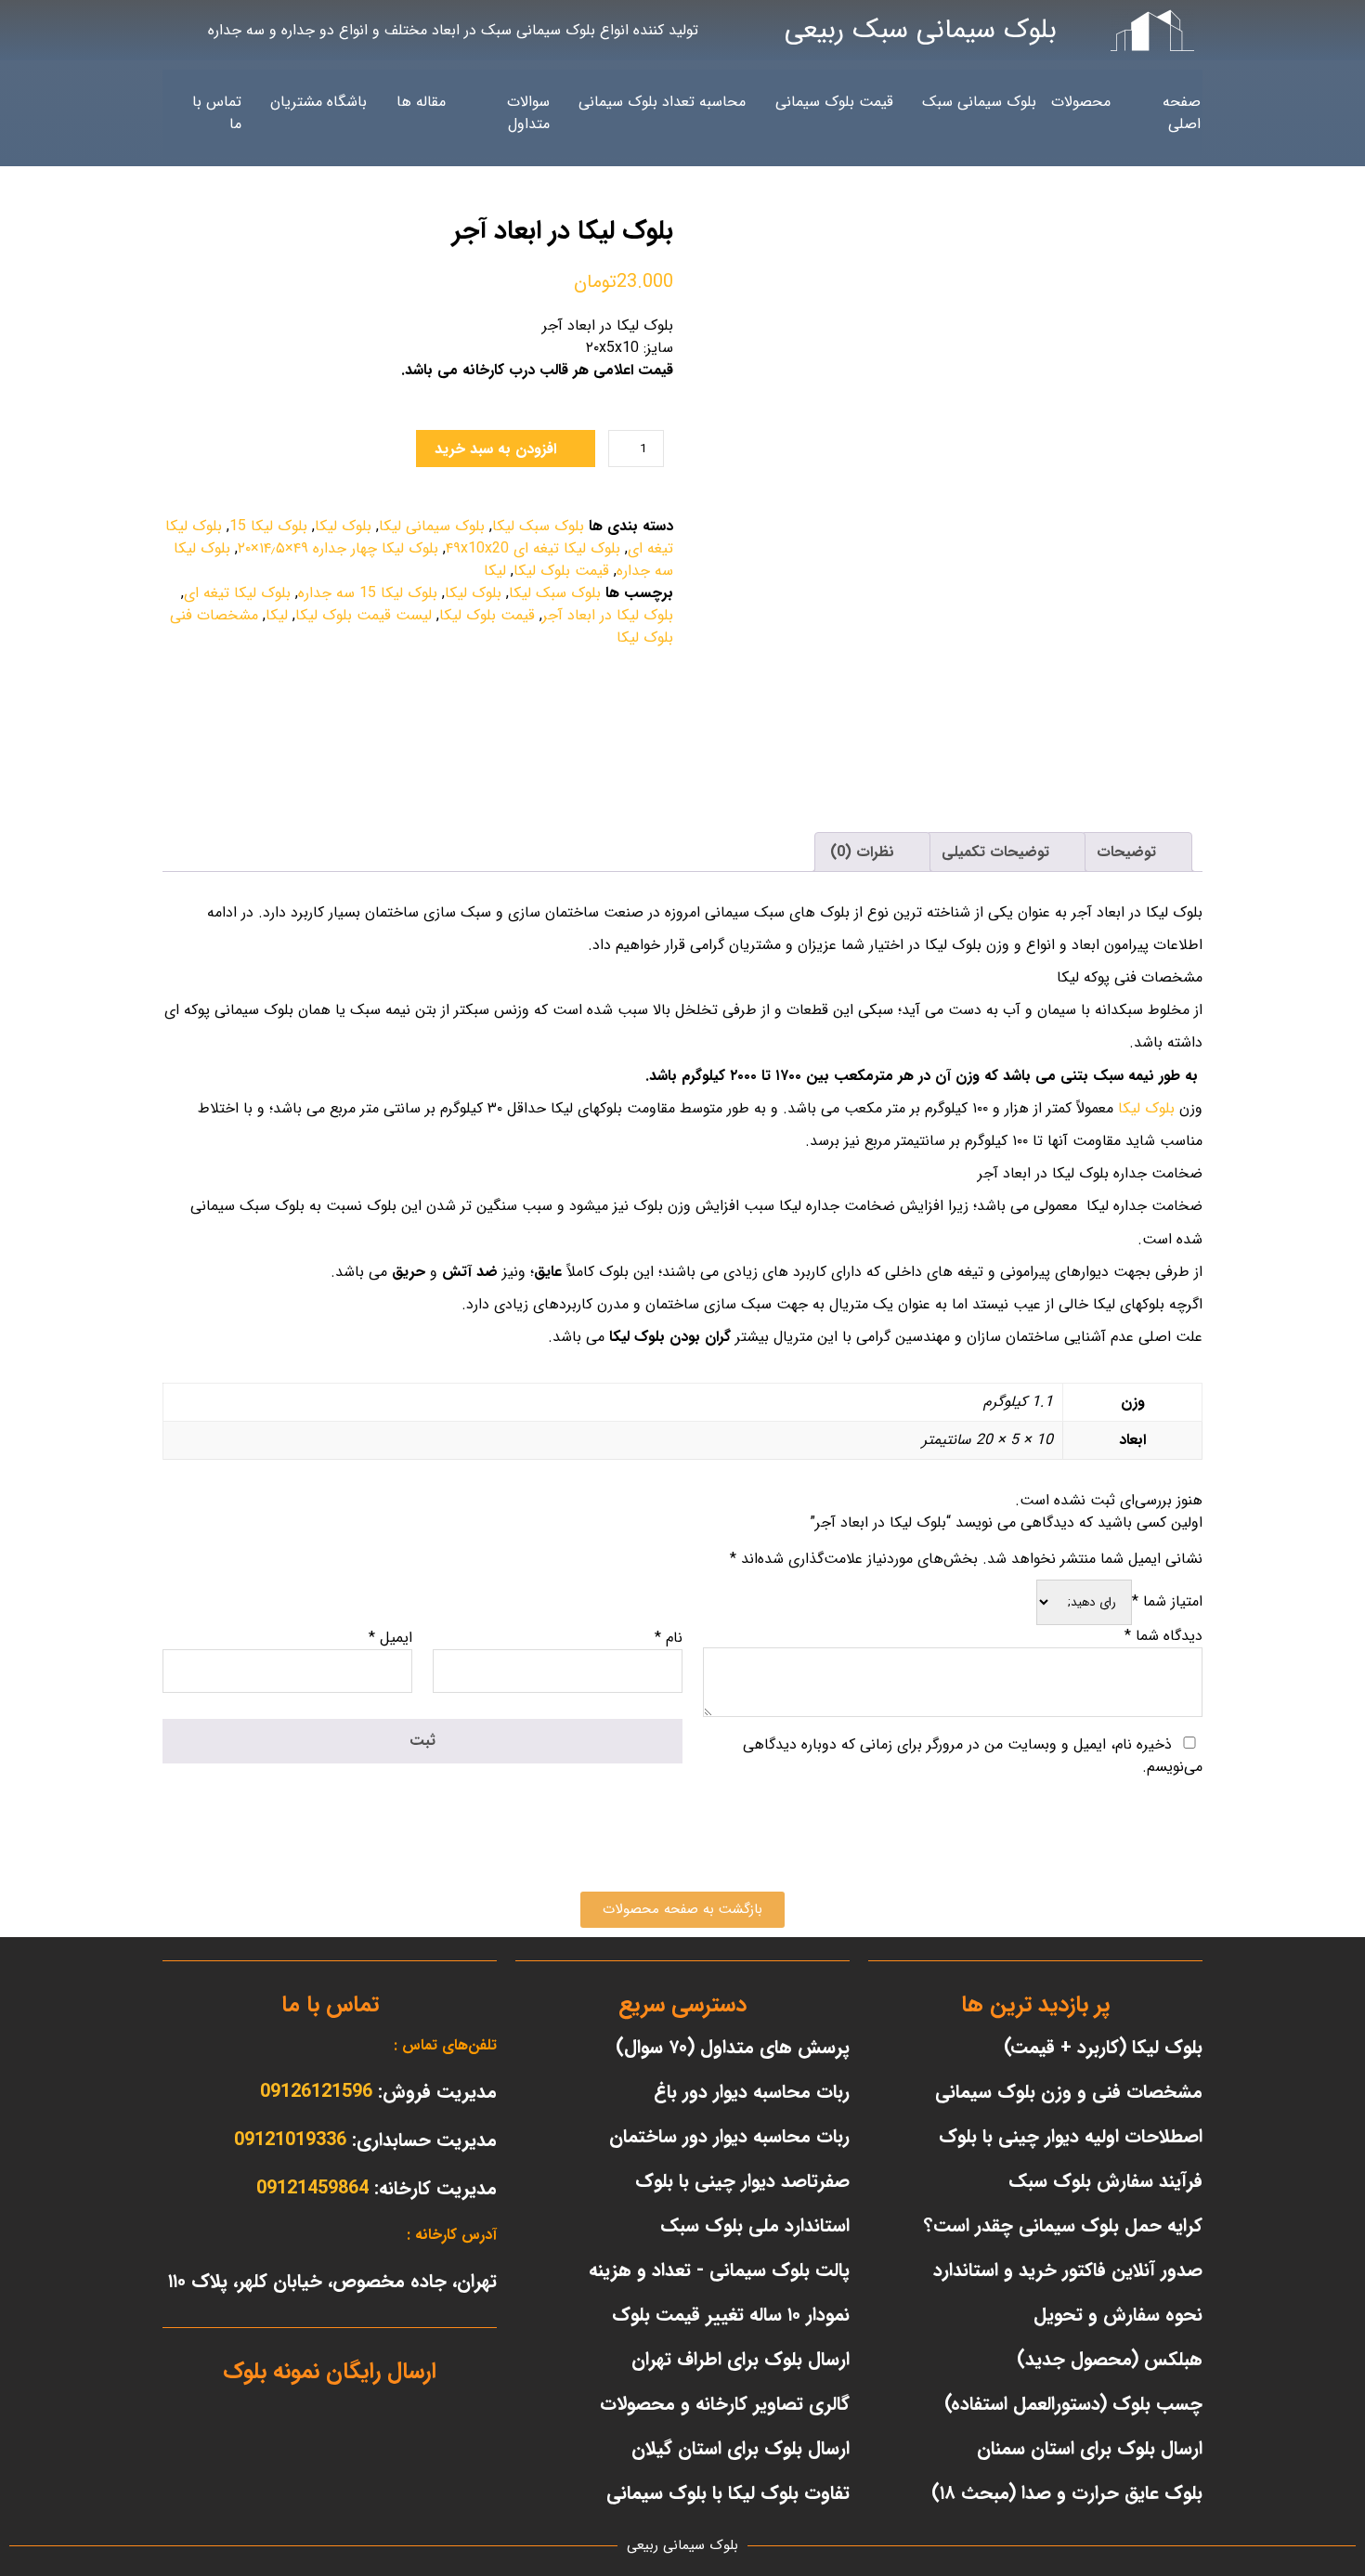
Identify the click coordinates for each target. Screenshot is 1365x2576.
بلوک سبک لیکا (538, 526)
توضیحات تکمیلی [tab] (998, 852)
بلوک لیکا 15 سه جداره (368, 593)
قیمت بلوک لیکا (561, 571)
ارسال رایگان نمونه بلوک (330, 2372)
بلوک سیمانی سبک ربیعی (921, 30)
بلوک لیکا (343, 526)
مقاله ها (421, 102)
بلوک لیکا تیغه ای (237, 593)
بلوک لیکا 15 (268, 526)
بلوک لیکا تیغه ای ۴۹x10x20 (533, 548)
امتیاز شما (1167, 1601)
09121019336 (290, 2140)
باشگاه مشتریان (318, 102)
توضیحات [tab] (1129, 852)
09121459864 (312, 2188)
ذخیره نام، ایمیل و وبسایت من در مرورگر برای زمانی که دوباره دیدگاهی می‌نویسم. (973, 1756)
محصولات (1081, 102)
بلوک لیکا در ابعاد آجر (608, 615)
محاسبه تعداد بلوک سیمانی (662, 102)
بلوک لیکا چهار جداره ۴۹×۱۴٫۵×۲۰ (338, 548)
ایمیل (390, 1638)
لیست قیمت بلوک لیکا (364, 615)
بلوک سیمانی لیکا (432, 526)
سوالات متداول (528, 113)
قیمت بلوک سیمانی (834, 102)
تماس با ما (217, 113)
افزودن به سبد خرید (495, 449)
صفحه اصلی (1182, 113)
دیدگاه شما (1163, 1636)
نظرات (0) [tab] (864, 852)
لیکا (495, 571)
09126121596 (316, 2092)
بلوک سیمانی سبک (979, 102)
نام (669, 1638)
